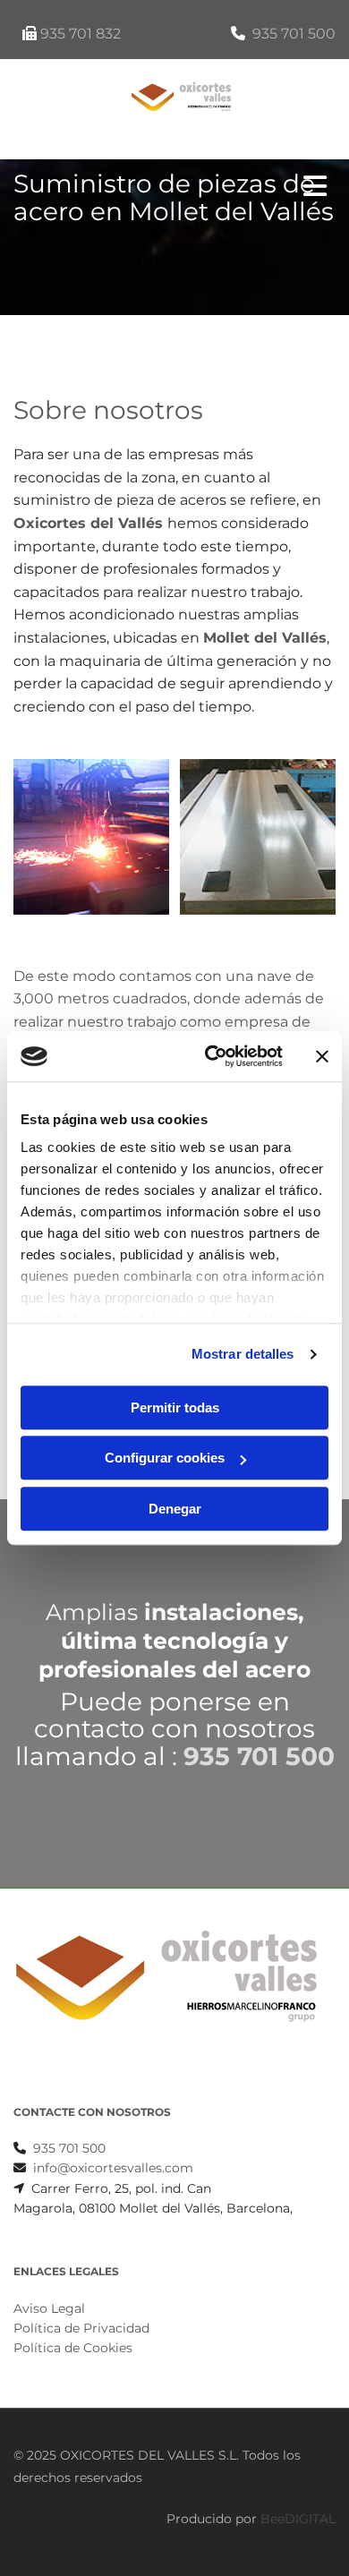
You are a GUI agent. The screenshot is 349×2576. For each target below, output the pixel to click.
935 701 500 (294, 34)
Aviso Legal (49, 2308)
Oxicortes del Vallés (88, 523)
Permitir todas (175, 1407)
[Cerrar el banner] (322, 1056)
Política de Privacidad (81, 2328)
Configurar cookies (165, 1458)
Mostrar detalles (243, 1354)
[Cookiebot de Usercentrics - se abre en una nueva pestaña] (212, 1056)
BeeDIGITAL (298, 2519)
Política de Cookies (73, 2348)
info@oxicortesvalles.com (113, 2168)
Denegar (175, 1509)
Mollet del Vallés (265, 638)
